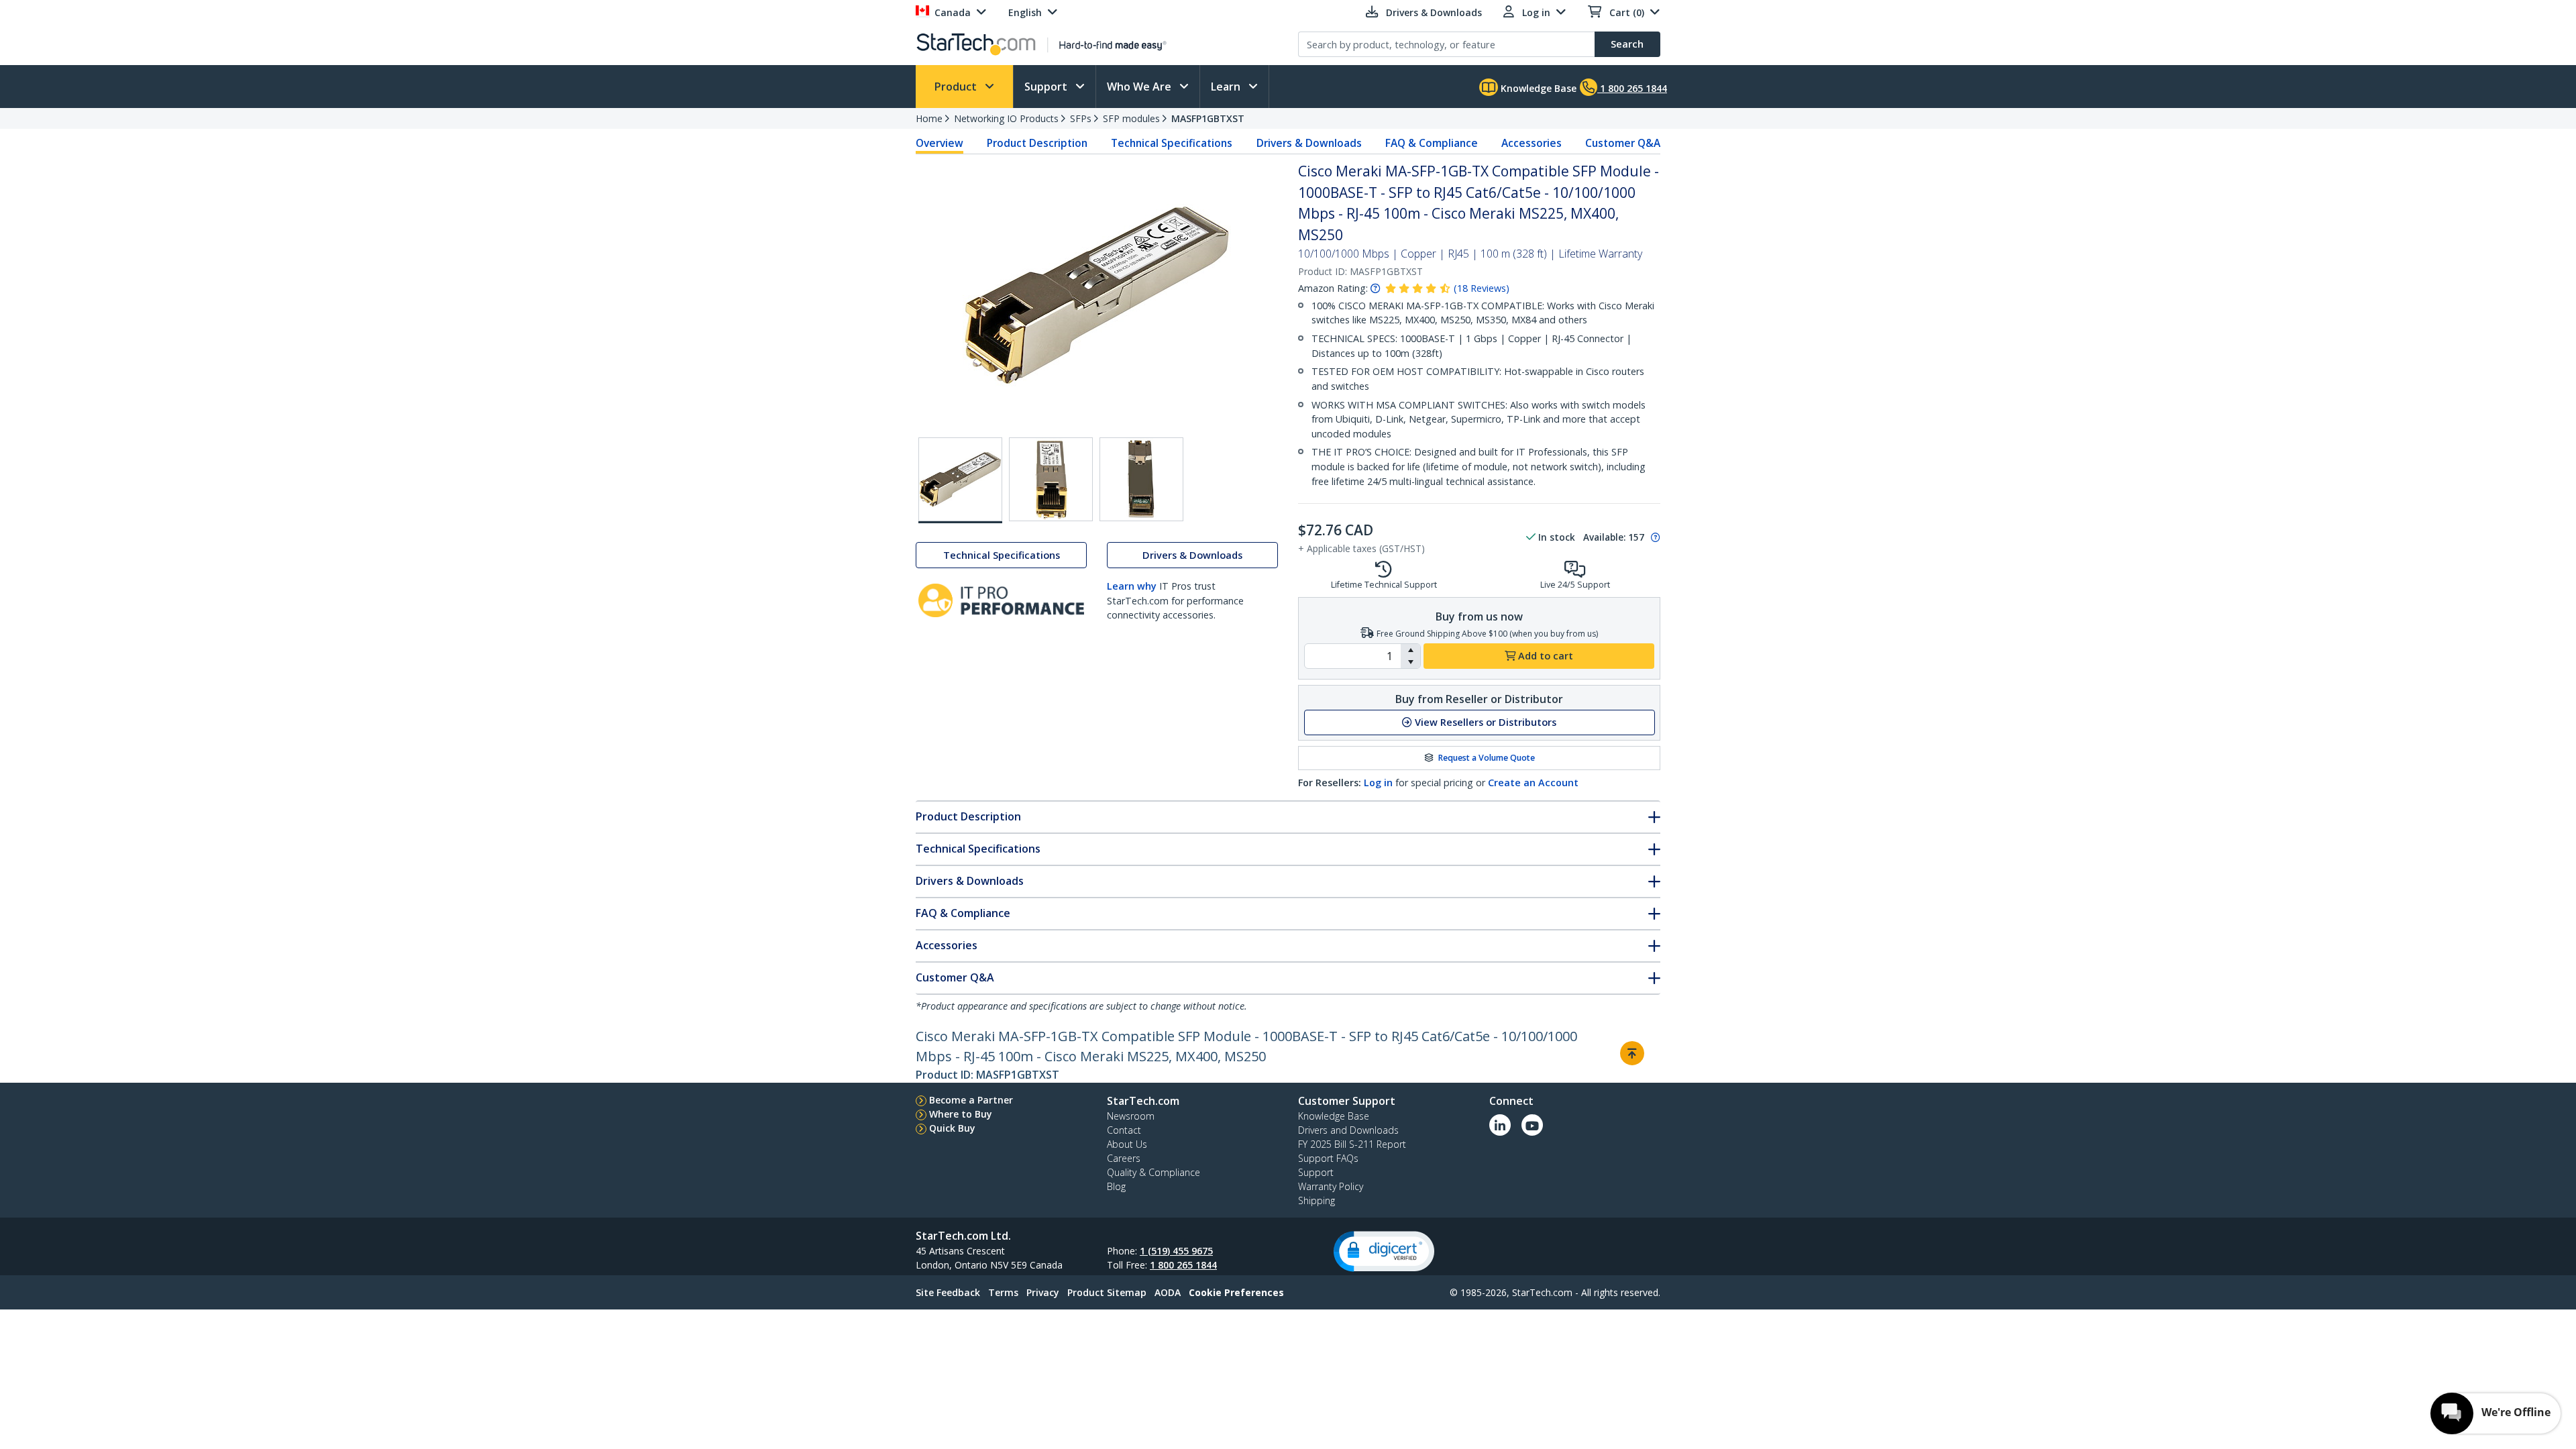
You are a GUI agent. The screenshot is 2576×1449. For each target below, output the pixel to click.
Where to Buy (961, 1114)
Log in (1378, 783)
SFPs (1081, 118)
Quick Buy (952, 1128)
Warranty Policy (1331, 1186)
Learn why (1132, 586)
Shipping (1317, 1200)
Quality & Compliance (1153, 1172)
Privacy (1043, 1292)
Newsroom (1131, 1116)
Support (1047, 87)
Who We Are (1140, 87)
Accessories (1532, 143)
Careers (1124, 1158)
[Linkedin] (1500, 1125)
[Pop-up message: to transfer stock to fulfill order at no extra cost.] (1654, 537)
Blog (1116, 1186)
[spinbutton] (1353, 656)
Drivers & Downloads (1309, 143)
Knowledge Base (1537, 88)
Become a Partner (971, 1100)
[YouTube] (1532, 1125)
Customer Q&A (1623, 143)
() (1482, 288)
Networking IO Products (1006, 118)
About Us (1127, 1144)
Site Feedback (948, 1292)
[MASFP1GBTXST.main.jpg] (960, 480)
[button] (1410, 650)
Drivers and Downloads (1348, 1130)
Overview (940, 143)
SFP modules (1131, 118)
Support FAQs (1328, 1158)
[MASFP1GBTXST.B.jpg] (1051, 479)
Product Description (1037, 143)
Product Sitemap (1107, 1292)
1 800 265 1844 (1183, 1265)
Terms (1003, 1292)
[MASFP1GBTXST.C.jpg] (1141, 479)
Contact (1124, 1130)
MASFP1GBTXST (1208, 118)
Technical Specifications (1172, 143)
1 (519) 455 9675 (1176, 1251)
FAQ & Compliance (1432, 143)
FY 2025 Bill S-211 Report (1352, 1144)
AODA (1168, 1292)
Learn (1227, 87)
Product (957, 87)
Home (929, 118)
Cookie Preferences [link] (1236, 1292)
